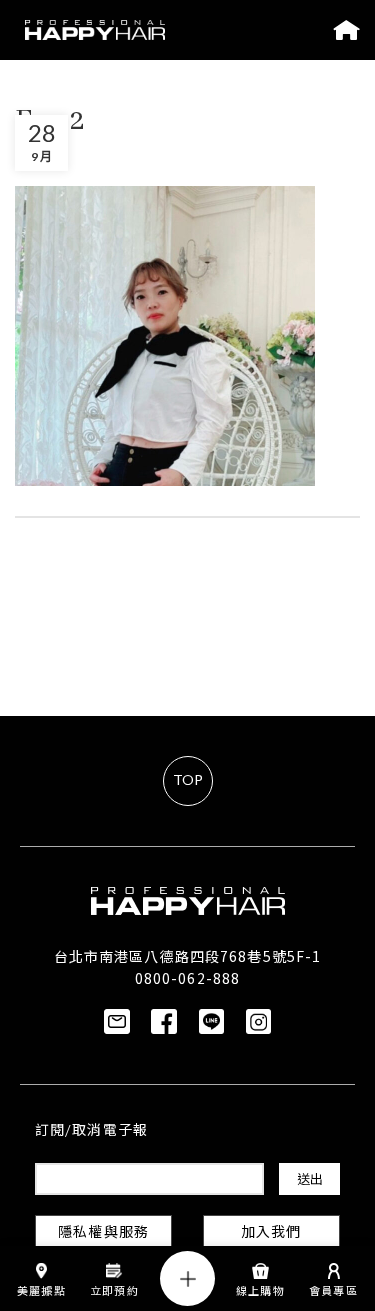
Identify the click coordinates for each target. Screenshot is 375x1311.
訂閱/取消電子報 (91, 1131)
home (346, 30)
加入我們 (271, 1233)
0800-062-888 (187, 978)
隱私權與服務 (103, 1233)
